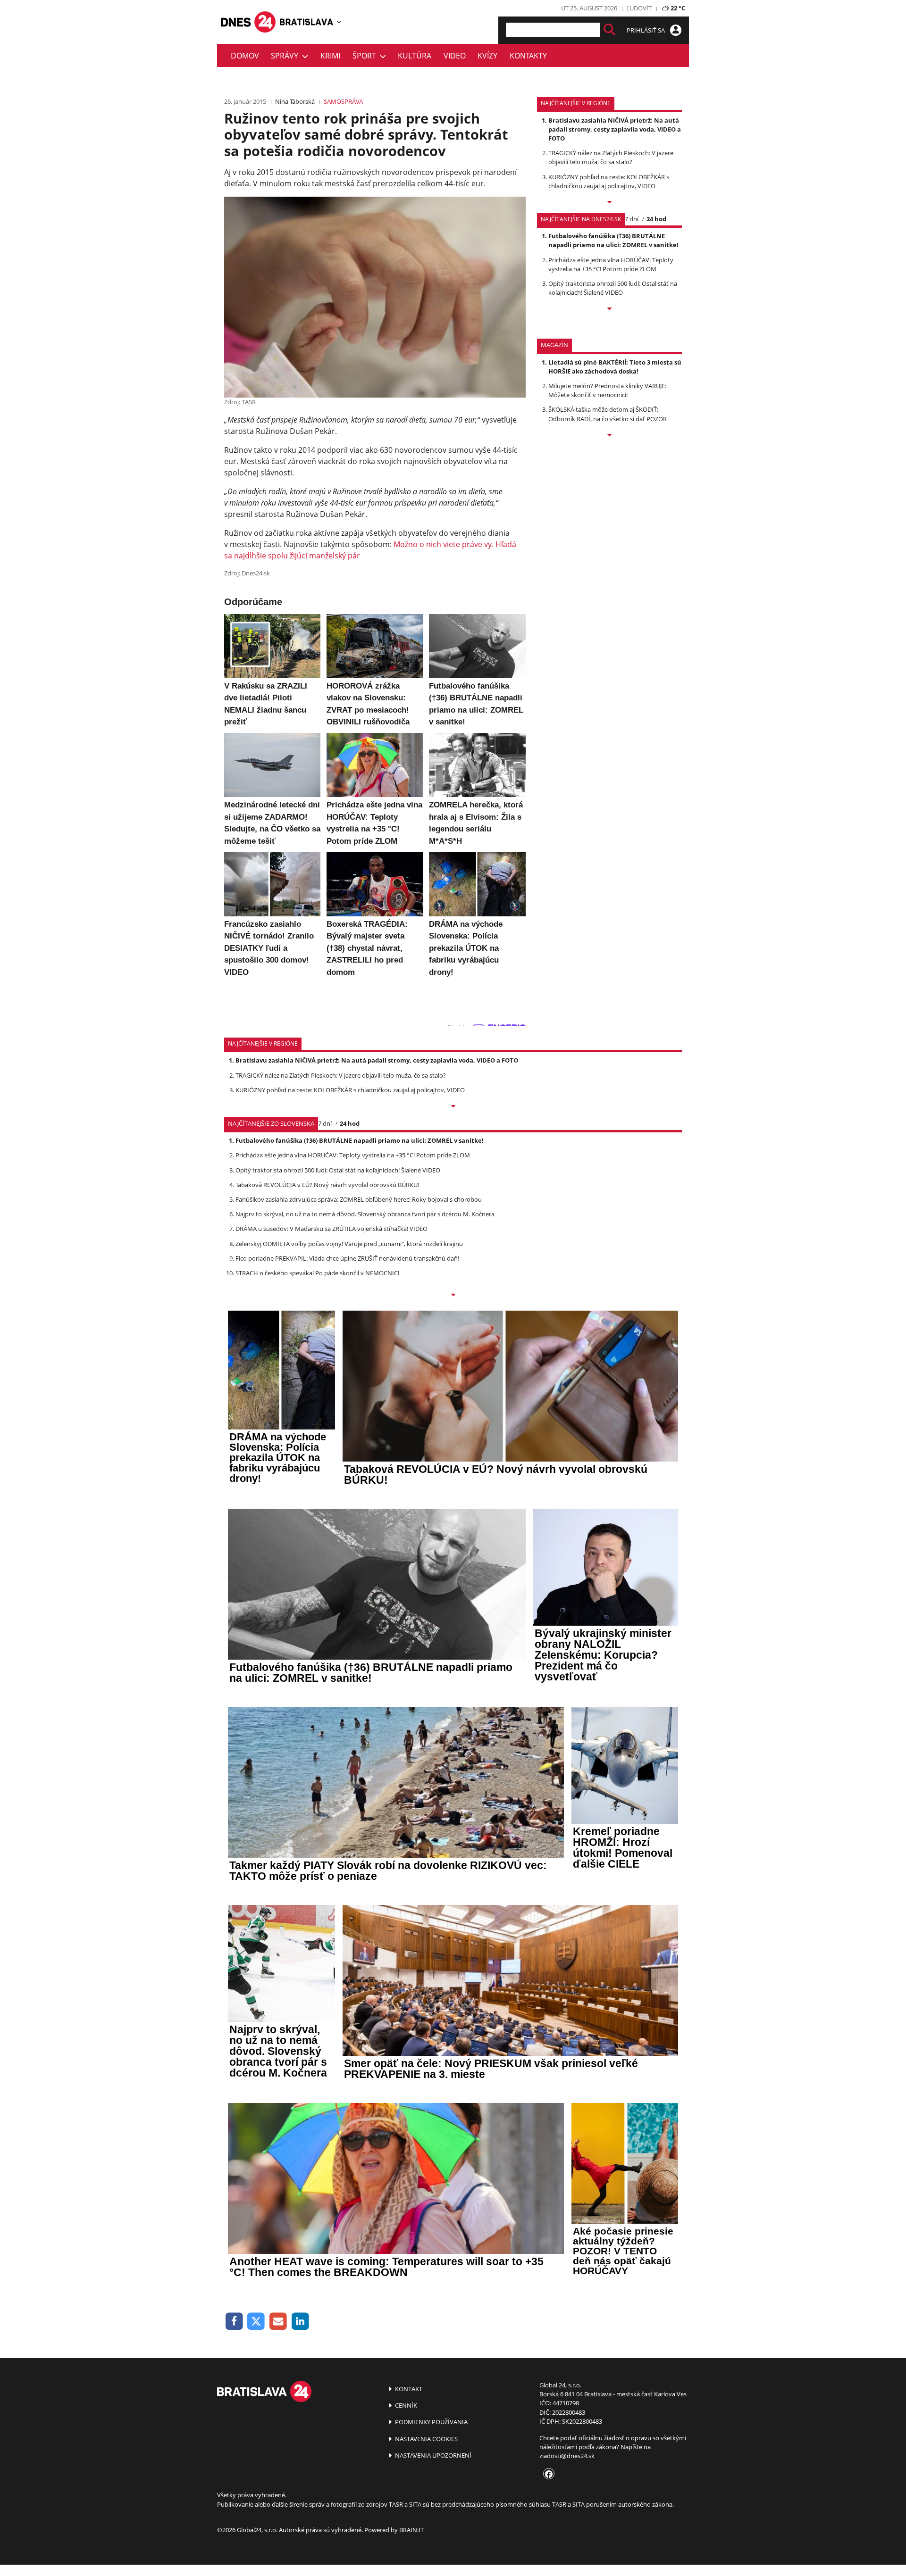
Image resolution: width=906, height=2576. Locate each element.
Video (455, 56)
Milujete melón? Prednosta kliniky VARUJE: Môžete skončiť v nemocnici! (607, 390)
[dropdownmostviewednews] (609, 203)
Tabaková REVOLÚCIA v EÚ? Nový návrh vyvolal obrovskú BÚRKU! (327, 1185)
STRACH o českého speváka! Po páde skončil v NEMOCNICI (318, 1273)
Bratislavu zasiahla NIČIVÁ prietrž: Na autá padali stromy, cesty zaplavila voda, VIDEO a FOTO (615, 129)
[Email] (278, 2322)
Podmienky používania (431, 2422)
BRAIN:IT (411, 2530)
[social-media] (547, 2475)
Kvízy (487, 56)
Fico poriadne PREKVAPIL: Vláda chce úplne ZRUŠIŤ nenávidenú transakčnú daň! (347, 1258)
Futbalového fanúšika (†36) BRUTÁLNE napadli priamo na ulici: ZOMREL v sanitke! (613, 240)
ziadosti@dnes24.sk (567, 2456)
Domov (245, 56)
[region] (339, 22)
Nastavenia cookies (426, 2439)
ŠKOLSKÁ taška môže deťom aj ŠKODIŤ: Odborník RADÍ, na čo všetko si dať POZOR (608, 414)
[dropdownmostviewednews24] (609, 309)
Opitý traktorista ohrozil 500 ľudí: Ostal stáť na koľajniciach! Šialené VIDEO (613, 288)
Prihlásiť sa (646, 30)
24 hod (656, 219)
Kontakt (408, 2389)
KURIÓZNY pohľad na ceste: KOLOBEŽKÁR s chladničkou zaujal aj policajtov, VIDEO (609, 181)
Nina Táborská (295, 101)
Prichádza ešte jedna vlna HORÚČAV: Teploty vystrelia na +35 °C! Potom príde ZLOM (611, 264)
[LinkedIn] (300, 2322)
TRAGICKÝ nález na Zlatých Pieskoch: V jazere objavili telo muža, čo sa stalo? (611, 157)
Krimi (330, 56)
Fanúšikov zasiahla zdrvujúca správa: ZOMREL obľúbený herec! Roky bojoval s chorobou (359, 1199)
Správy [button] (286, 56)
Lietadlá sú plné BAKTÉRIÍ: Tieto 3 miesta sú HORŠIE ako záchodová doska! (615, 367)
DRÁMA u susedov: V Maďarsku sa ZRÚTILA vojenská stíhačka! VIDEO (331, 1229)
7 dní (632, 219)
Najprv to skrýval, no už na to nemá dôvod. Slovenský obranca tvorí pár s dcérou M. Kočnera (365, 1214)
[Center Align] (609, 30)
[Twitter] (256, 2322)
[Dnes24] (307, 22)
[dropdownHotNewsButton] (609, 436)
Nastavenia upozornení (432, 2455)
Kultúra (415, 56)
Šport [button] (366, 56)
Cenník (405, 2405)
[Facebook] (234, 2322)
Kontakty (528, 56)
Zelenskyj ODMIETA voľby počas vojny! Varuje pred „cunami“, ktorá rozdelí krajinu (349, 1244)
